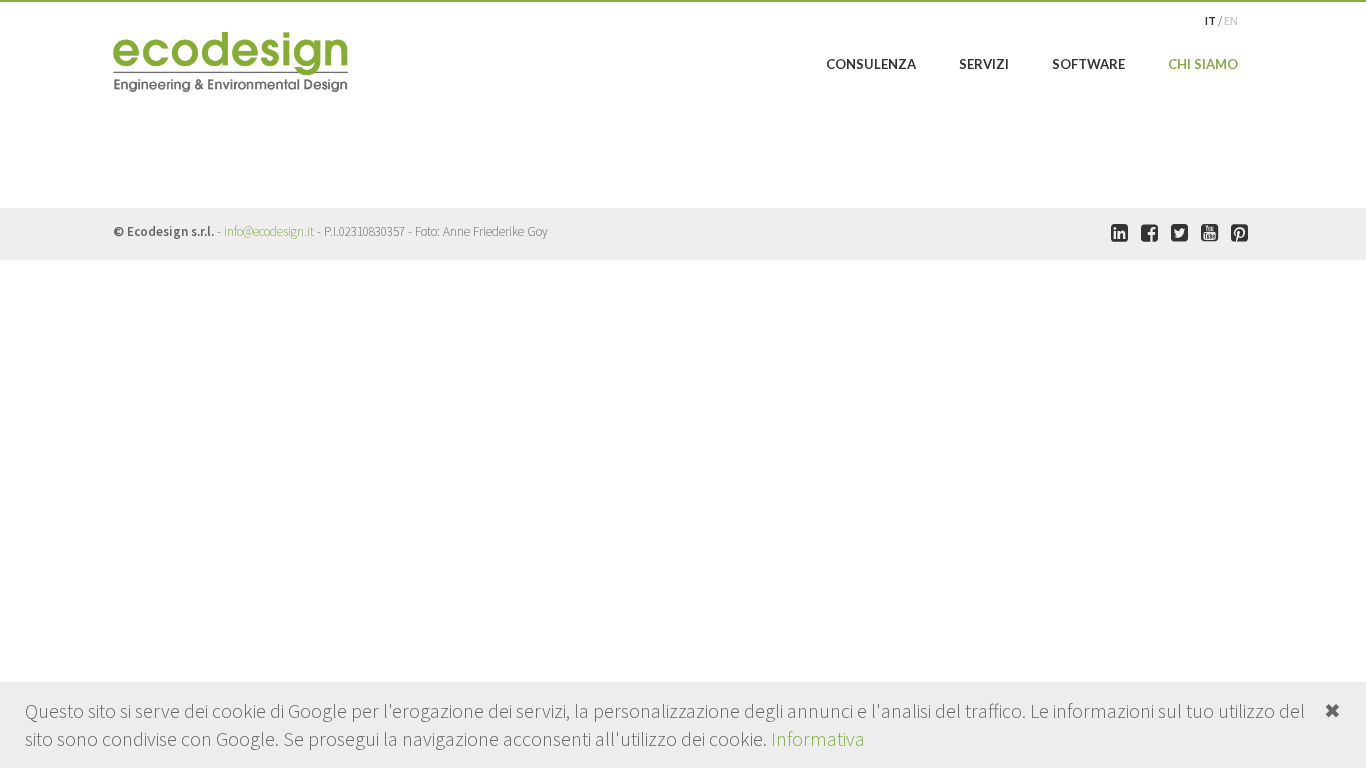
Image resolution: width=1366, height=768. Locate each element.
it (1211, 20)
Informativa (818, 738)
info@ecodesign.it (269, 231)
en (1231, 20)
